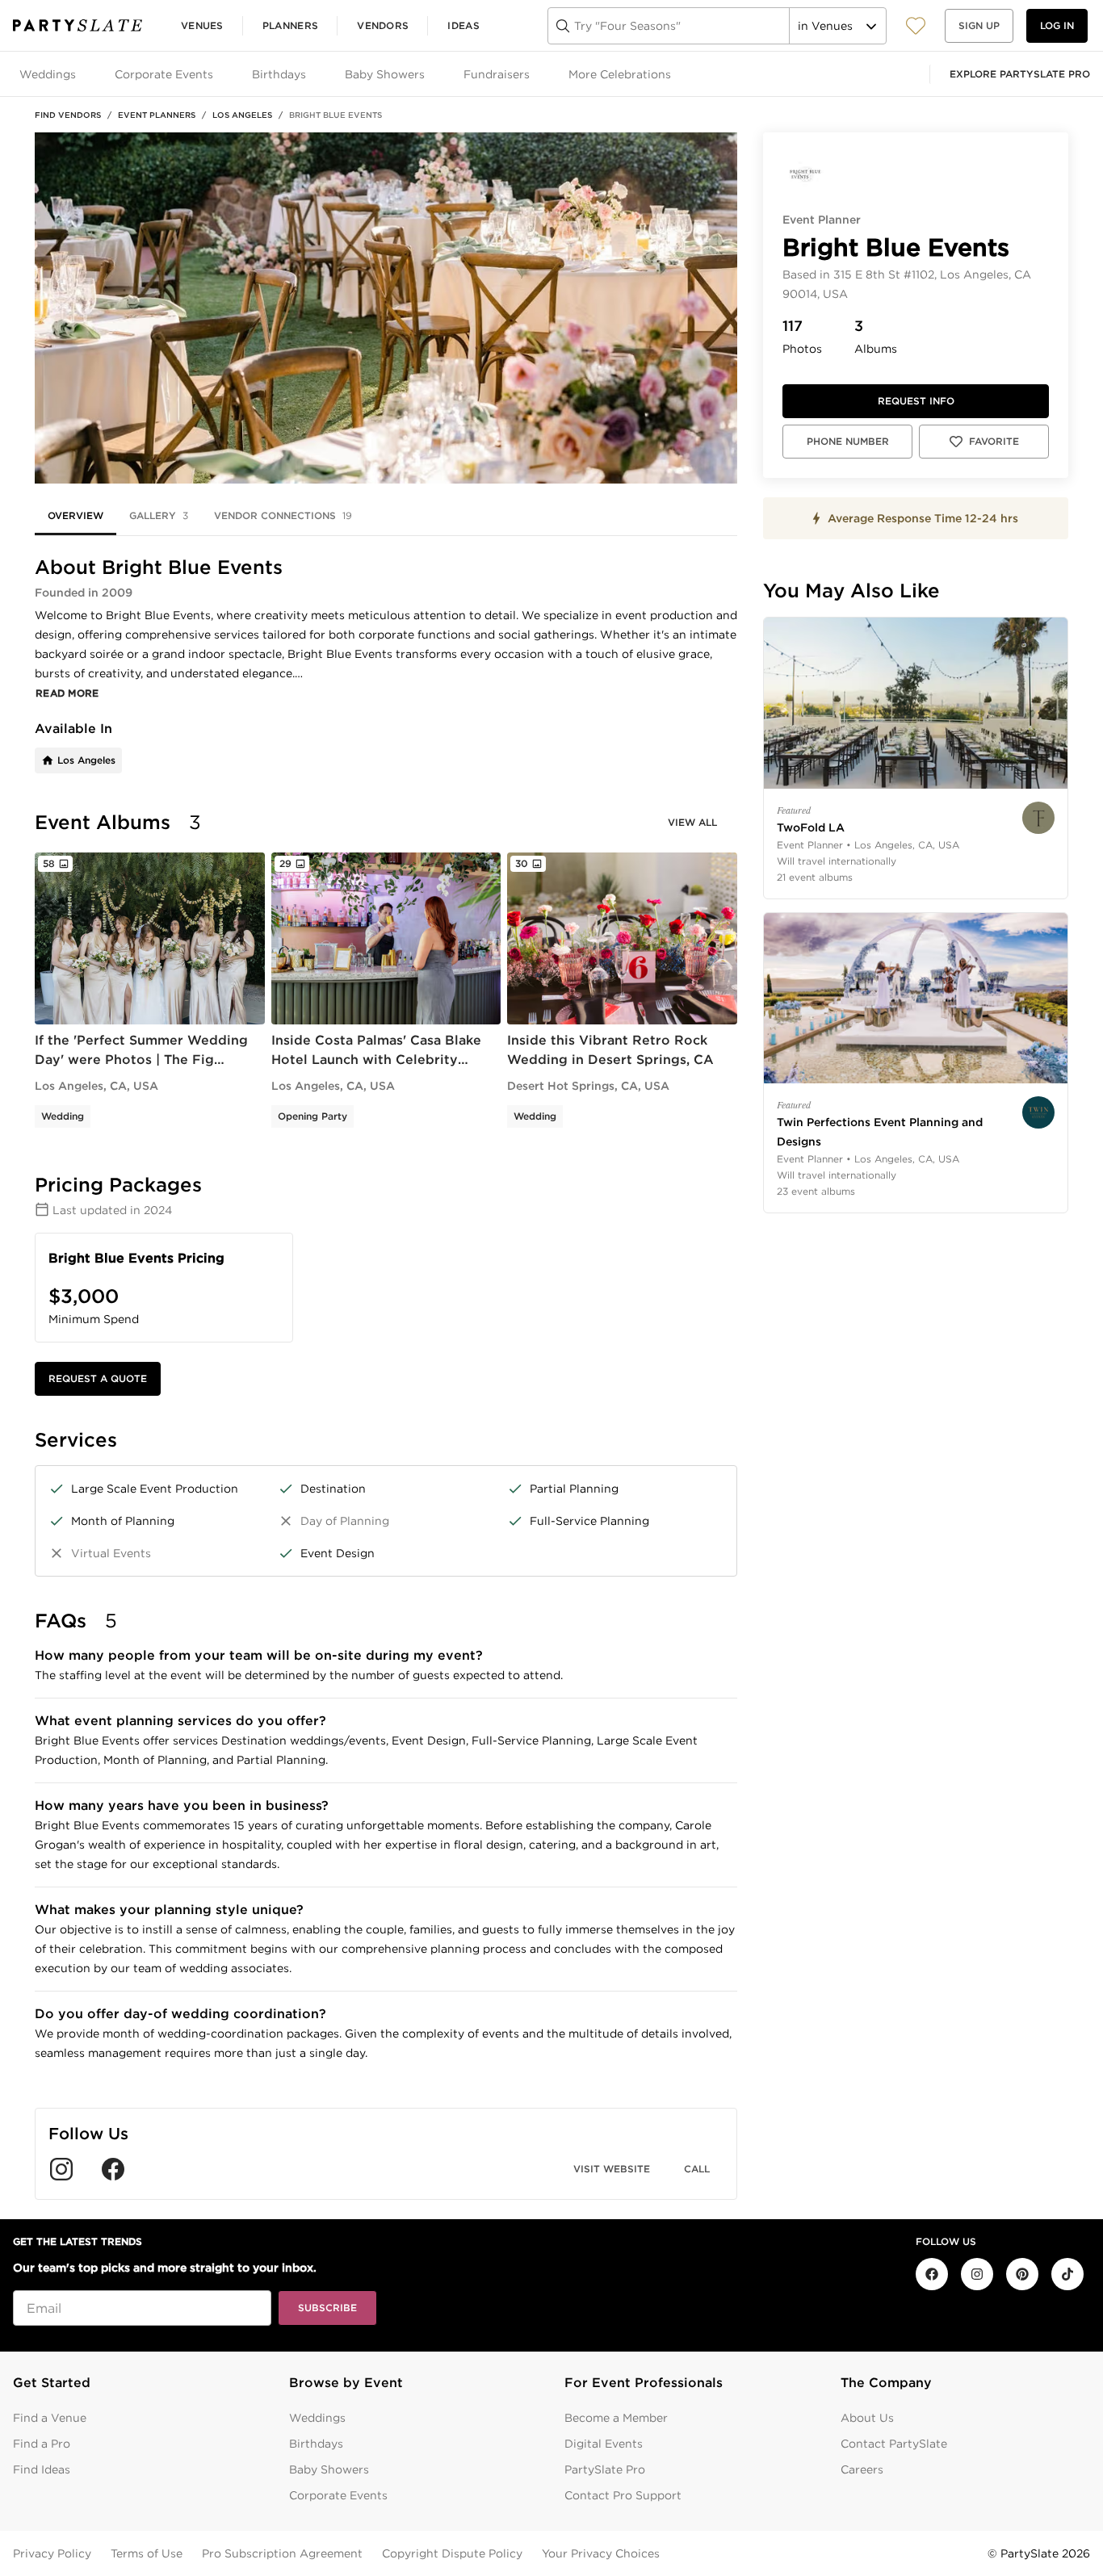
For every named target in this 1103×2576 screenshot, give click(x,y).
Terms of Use (147, 2553)
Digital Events (604, 2444)
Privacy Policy (52, 2553)
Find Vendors (68, 115)
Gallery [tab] (159, 515)
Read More (67, 693)
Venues (202, 25)
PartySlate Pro (605, 2469)
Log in (1057, 25)
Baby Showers (329, 2469)
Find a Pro (42, 2444)
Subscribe (327, 2308)
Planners (290, 25)
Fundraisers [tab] (497, 74)
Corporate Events (338, 2495)
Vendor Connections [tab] (283, 515)
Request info (916, 401)
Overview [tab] (75, 515)
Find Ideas (42, 2469)
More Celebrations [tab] (620, 74)
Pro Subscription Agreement (282, 2553)
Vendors (383, 25)
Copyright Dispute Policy (452, 2553)
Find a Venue (50, 2418)
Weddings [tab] (48, 74)
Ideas (463, 25)
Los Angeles (242, 115)
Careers (862, 2469)
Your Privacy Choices (601, 2553)
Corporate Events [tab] (164, 74)
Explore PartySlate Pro (1020, 74)
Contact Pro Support (623, 2495)
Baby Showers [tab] (385, 74)
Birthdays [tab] (279, 74)
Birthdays (316, 2444)
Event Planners (157, 115)
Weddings (317, 2418)
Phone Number (848, 441)
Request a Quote (98, 1378)
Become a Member (616, 2418)
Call (697, 2169)
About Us (867, 2418)
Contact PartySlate (894, 2444)
